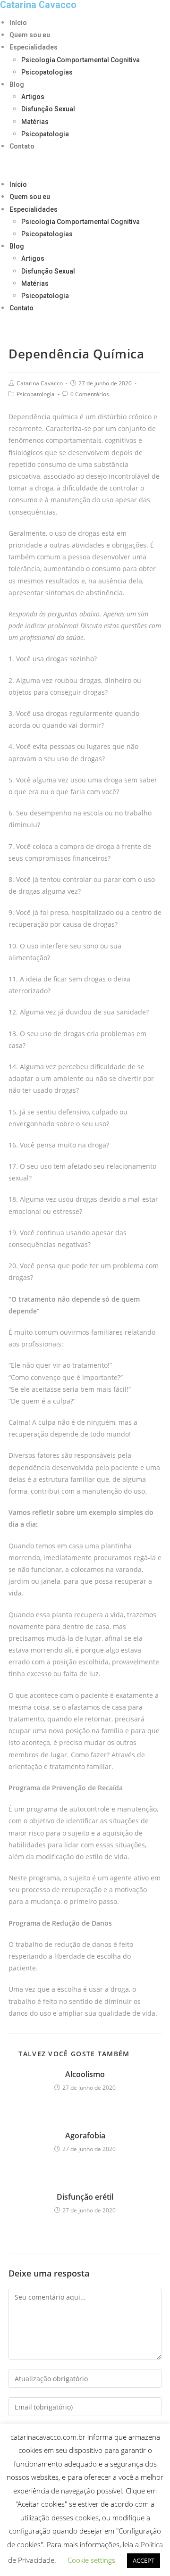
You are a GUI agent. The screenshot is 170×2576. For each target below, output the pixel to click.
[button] (85, 165)
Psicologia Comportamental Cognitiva (81, 60)
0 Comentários (90, 394)
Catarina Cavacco (40, 383)
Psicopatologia (45, 134)
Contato (22, 146)
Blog (17, 84)
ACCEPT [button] (144, 2560)
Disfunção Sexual (48, 109)
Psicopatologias (47, 72)
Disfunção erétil (85, 2197)
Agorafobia (85, 2136)
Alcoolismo (85, 2074)
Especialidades (34, 47)
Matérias (35, 122)
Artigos (33, 97)
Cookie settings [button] (91, 2560)
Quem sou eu (30, 35)
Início (18, 23)
